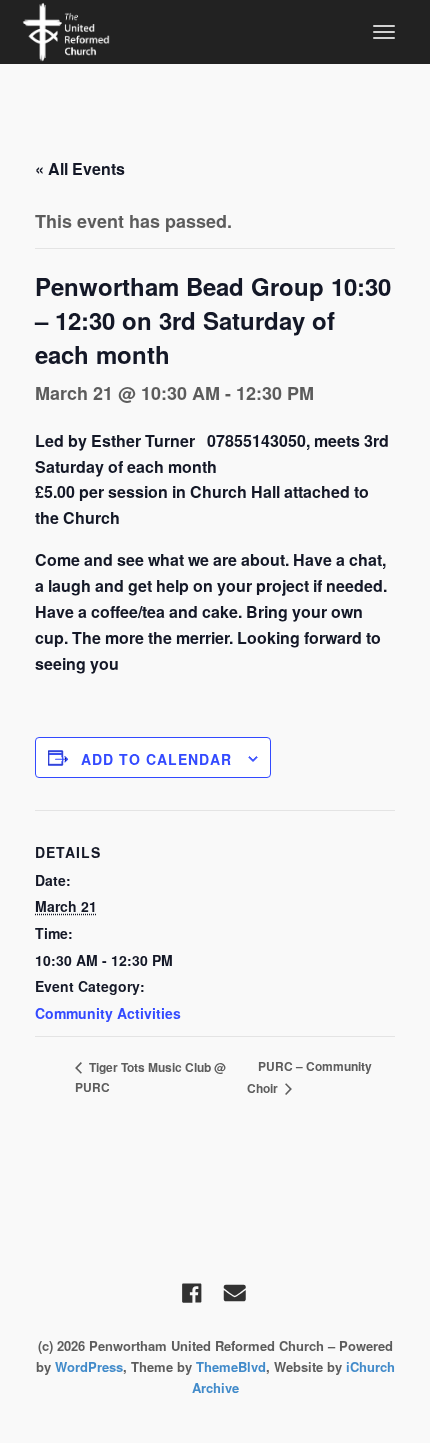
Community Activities (108, 1013)
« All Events (80, 168)
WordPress (89, 1366)
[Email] (235, 1292)
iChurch (370, 1366)
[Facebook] (192, 1292)
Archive (215, 1387)
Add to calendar (156, 759)
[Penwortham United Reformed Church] (66, 30)
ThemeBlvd (231, 1366)
